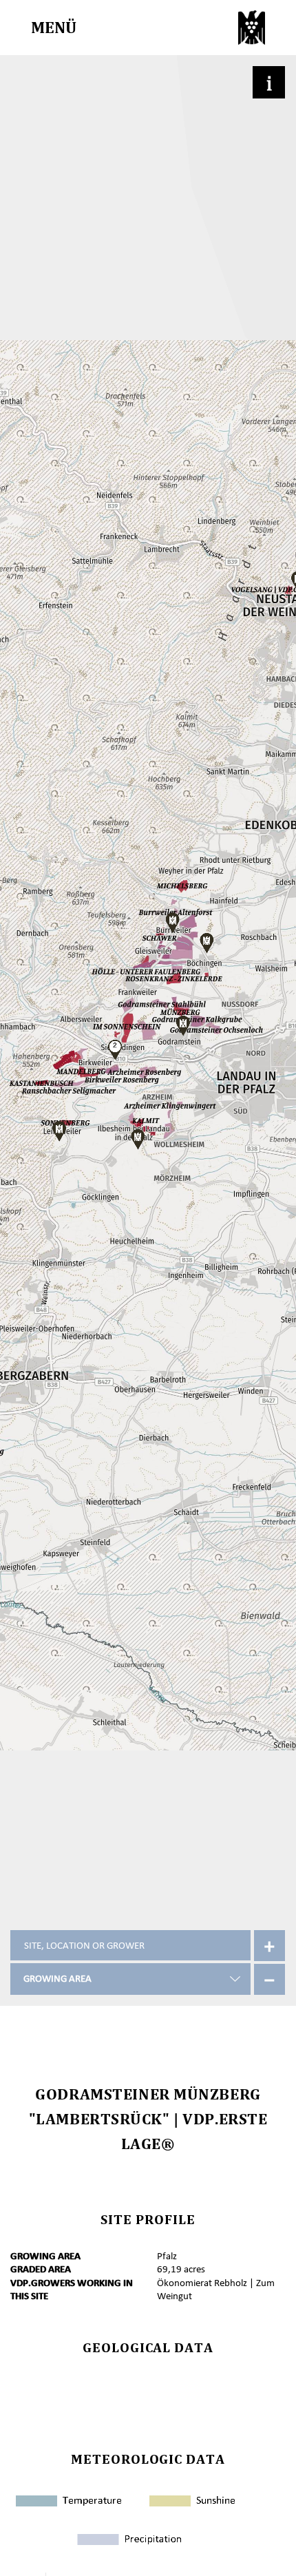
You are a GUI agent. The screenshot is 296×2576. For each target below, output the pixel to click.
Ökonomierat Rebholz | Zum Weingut (216, 2290)
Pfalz (167, 2256)
